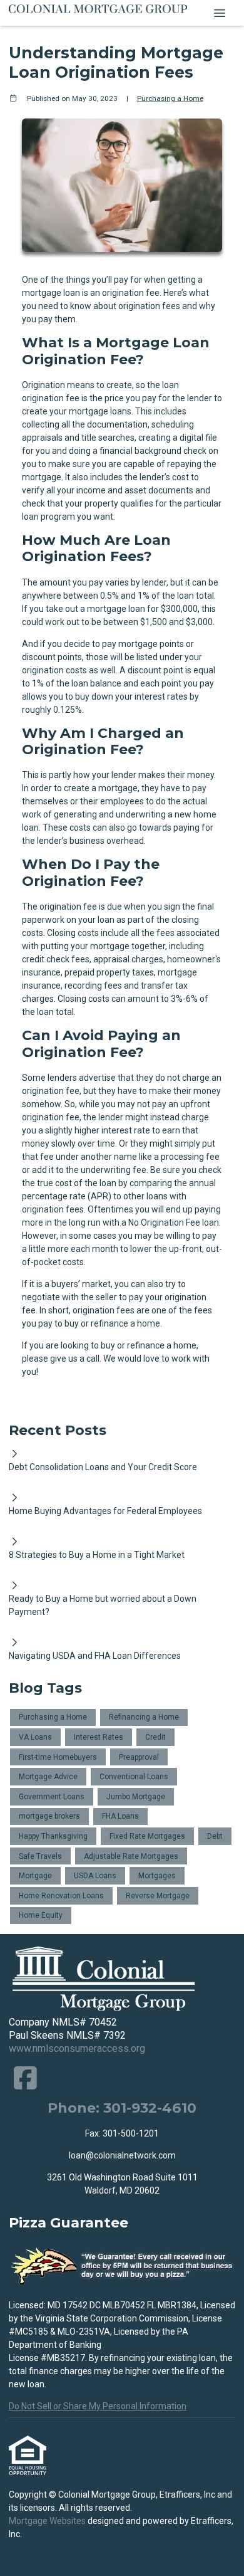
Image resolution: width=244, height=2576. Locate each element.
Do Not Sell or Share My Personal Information (98, 2406)
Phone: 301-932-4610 (122, 2108)
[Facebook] (25, 2078)
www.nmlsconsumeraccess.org (77, 2048)
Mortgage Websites (48, 2521)
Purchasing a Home (170, 98)
